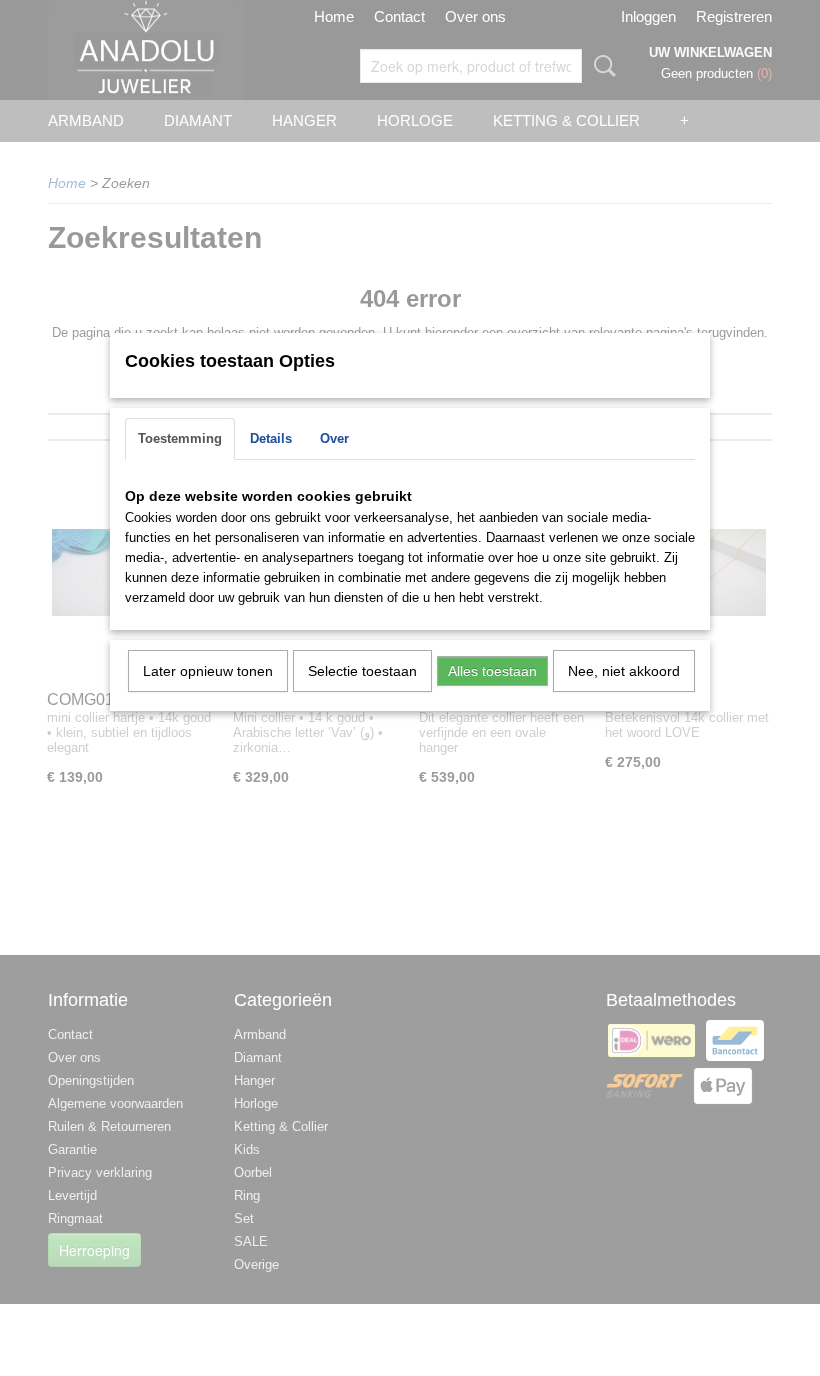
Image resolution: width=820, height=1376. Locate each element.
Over (334, 438)
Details (271, 438)
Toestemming (180, 438)
